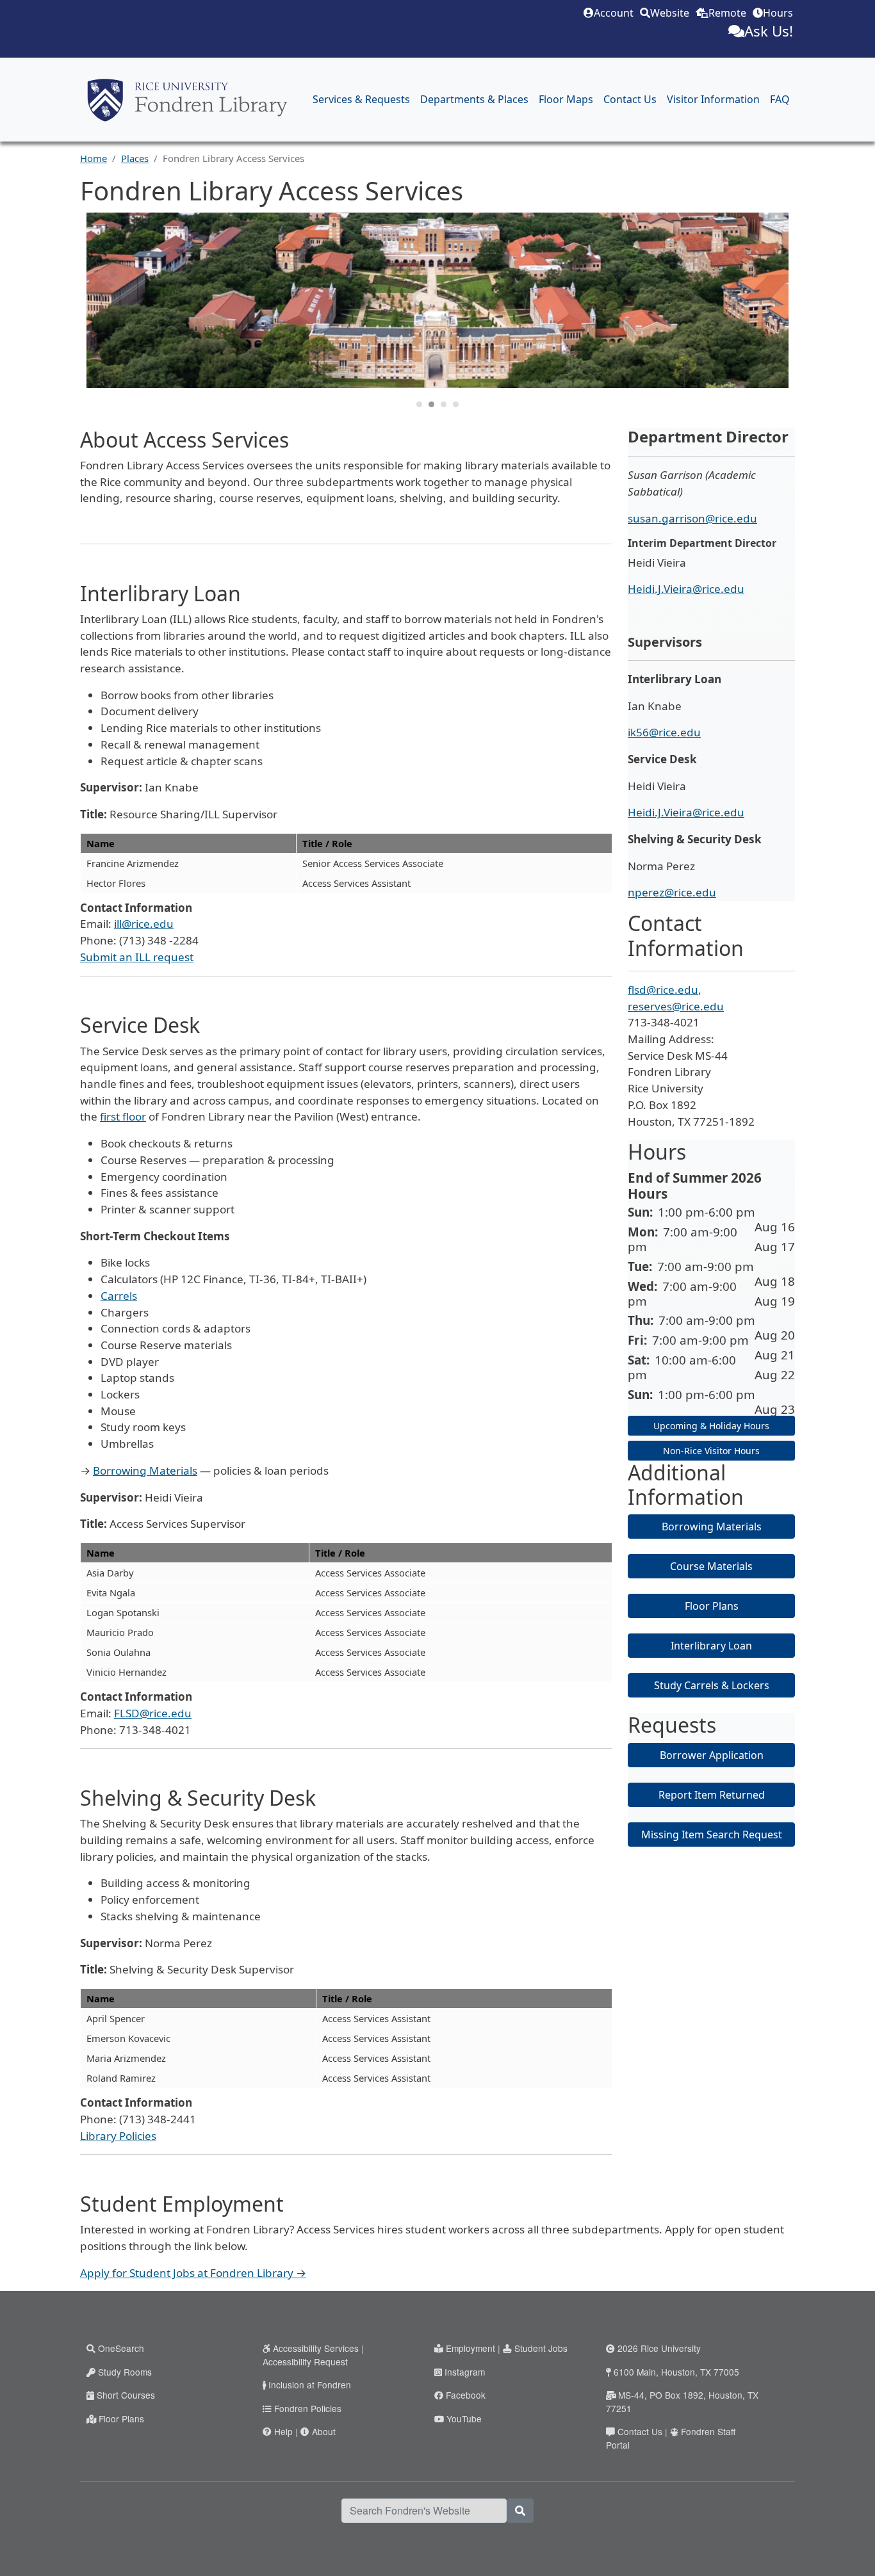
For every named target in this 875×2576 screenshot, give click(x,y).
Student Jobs (541, 2348)
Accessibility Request (305, 2361)
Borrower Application (712, 1755)
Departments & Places (474, 99)
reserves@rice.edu (676, 1006)
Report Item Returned (712, 1795)
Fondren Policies (308, 2408)
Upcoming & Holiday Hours (711, 1426)
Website (670, 13)
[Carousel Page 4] (456, 404)
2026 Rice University (659, 2348)
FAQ (780, 99)
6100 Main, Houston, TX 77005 (676, 2372)
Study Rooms (125, 2372)
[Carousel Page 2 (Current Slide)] (431, 404)
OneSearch (121, 2348)
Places (135, 158)
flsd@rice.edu (663, 990)
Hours (778, 13)
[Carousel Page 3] (444, 404)
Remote (727, 13)
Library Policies (118, 2136)
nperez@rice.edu (672, 892)
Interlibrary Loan (711, 1646)
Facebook (466, 2395)
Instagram (465, 2372)
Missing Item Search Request (712, 1835)
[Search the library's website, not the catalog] (520, 2511)
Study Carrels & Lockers (712, 1685)
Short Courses (126, 2395)
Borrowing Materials (145, 1470)
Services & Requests (361, 99)
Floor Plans (712, 1606)
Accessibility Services (316, 2348)
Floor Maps (566, 99)
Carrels (119, 1296)
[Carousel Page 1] (419, 404)
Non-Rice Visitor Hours (711, 1451)
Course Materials (711, 1566)
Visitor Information (713, 99)
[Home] (187, 100)
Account (614, 13)
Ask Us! (769, 31)
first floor (123, 1116)
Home (94, 158)
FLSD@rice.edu (153, 1713)
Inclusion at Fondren (310, 2385)
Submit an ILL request (137, 957)
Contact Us (630, 99)
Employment (470, 2348)
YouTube (464, 2418)
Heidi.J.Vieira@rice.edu (686, 589)
